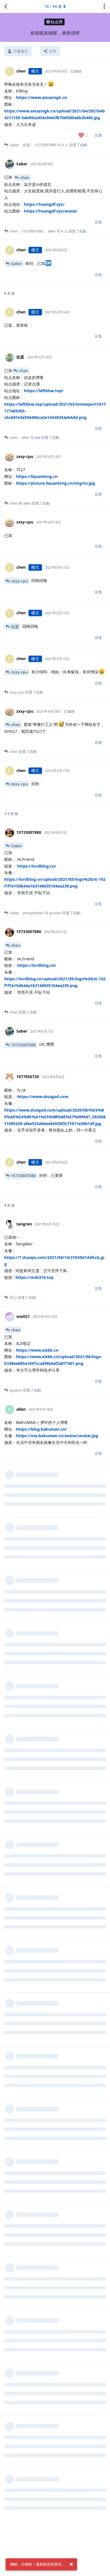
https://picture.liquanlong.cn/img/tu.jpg (56, 483)
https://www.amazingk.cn (41, 97)
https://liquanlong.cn (37, 476)
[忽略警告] (71, 2564)
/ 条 (53, 6)
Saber (16, 264)
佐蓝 (15, 626)
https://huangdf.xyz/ (44, 204)
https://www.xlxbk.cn (37, 1350)
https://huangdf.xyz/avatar (50, 211)
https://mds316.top (35, 1277)
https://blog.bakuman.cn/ (41, 1429)
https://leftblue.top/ (44, 391)
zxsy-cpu (19, 581)
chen (25, 178)
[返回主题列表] (6, 6)
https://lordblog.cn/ (37, 866)
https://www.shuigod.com (43, 1097)
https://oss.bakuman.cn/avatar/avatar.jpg (57, 1436)
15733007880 (23, 1045)
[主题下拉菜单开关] (104, 6)
